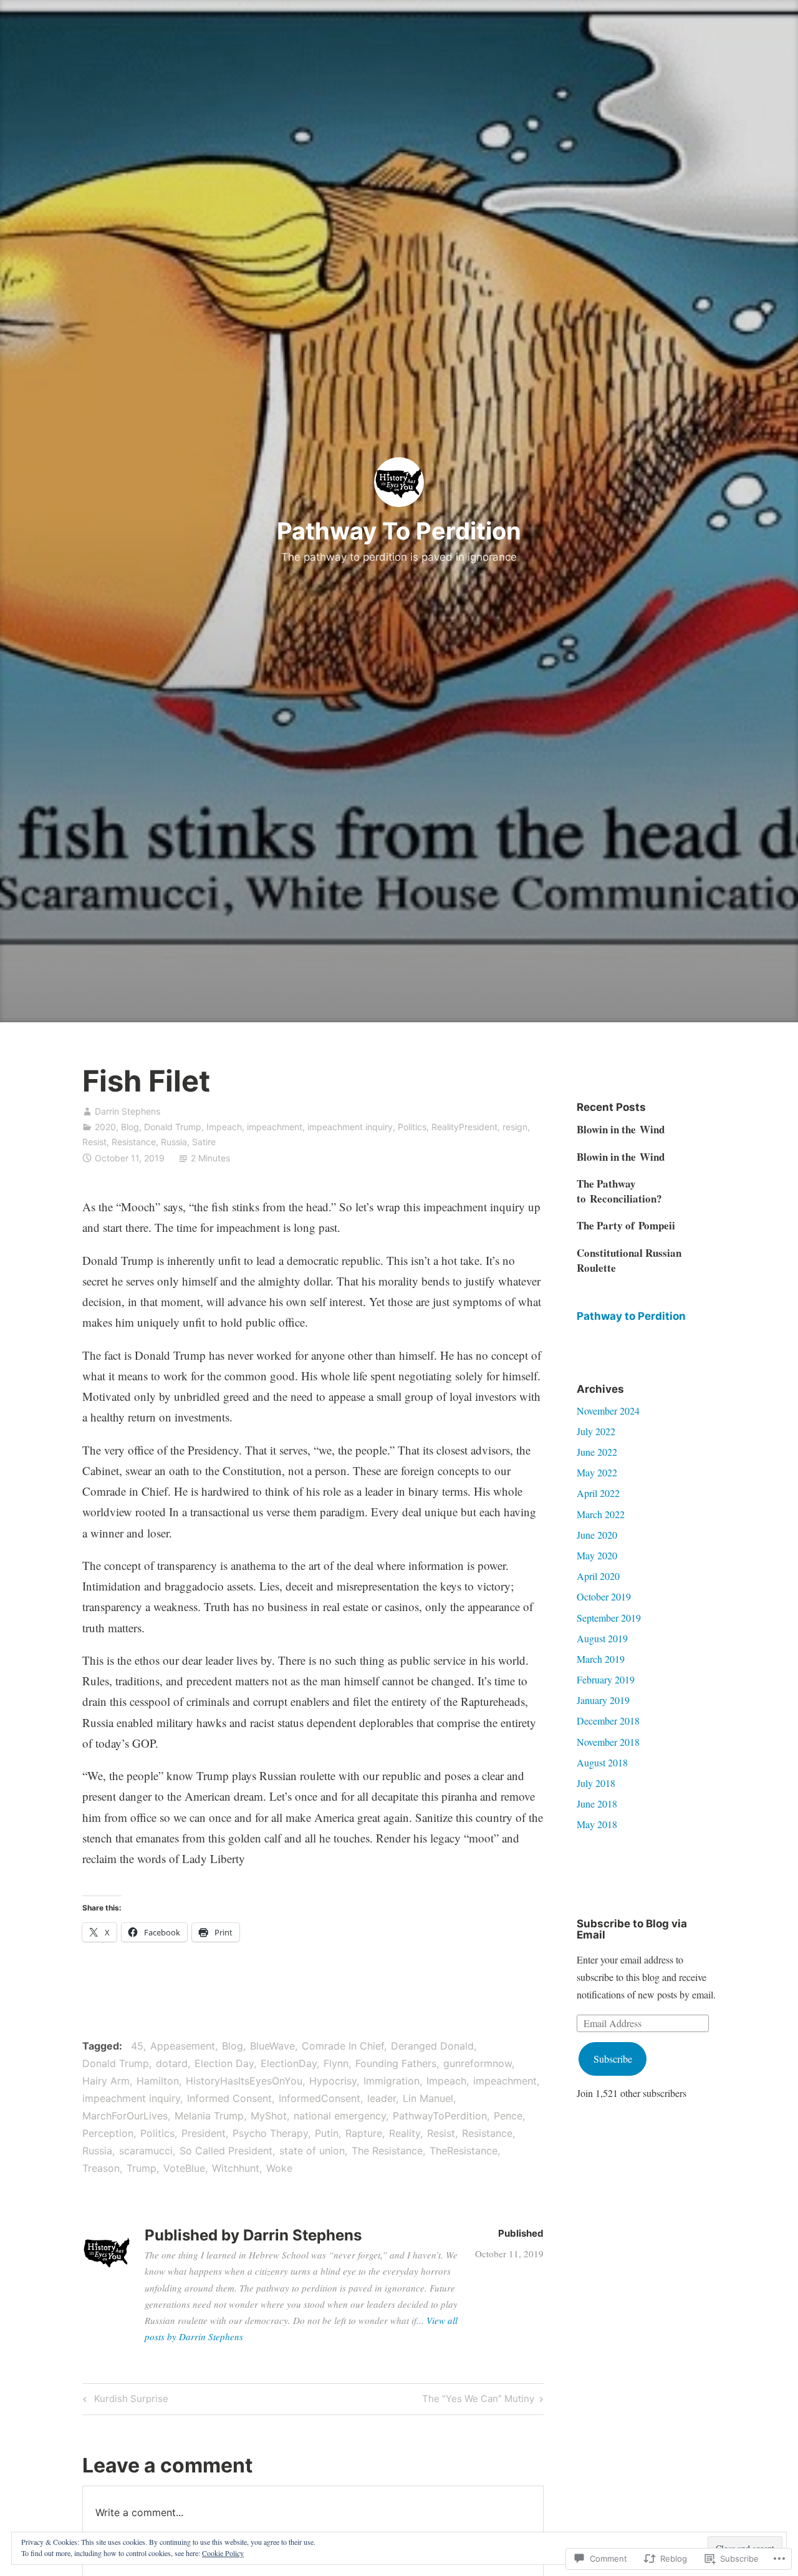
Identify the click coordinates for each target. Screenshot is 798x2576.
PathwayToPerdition (440, 2116)
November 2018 (608, 1742)
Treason (101, 2168)
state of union (312, 2151)
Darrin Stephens (127, 1111)
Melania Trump (209, 2116)
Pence (508, 2116)
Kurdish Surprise (124, 2401)
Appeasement (183, 2046)
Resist (94, 1142)
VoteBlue (184, 2168)
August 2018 (602, 1762)
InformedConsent (320, 2098)
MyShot (269, 2116)
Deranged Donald (432, 2046)
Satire (204, 1142)
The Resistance (387, 2151)
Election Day (224, 2063)
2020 (105, 1127)
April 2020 (598, 1576)
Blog (130, 1127)
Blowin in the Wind (621, 1129)
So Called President (226, 2151)
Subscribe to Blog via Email (632, 1930)
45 (137, 2046)
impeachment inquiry (350, 1127)
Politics (412, 1127)
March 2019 (601, 1659)
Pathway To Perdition (399, 531)
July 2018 (596, 1783)
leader (382, 2098)
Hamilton (158, 2081)
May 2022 (597, 1472)
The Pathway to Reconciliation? (619, 1191)
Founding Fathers (396, 2063)
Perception (108, 2133)
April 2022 (598, 1493)
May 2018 (597, 1824)
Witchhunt (236, 2168)
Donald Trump (173, 1127)
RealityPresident (464, 1127)
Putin (327, 2133)
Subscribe (613, 2059)
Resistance (134, 1142)
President (204, 2133)
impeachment (275, 1127)
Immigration (392, 2081)
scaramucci (146, 2151)
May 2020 (597, 1555)
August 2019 (602, 1638)
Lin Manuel (428, 2098)
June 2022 (597, 1452)
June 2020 (597, 1535)
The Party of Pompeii (626, 1225)
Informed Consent (229, 2098)
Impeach (224, 1127)
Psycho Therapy (270, 2133)
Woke (279, 2168)
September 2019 (609, 1618)
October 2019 (604, 1596)
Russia (174, 1142)
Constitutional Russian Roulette (629, 1260)
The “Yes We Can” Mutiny (478, 2401)
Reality (405, 2133)
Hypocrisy (333, 2081)
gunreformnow (478, 2063)
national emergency (340, 2116)
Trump (142, 2168)
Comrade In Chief (343, 2046)
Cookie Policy (223, 2553)
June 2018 (597, 1804)
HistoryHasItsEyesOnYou (244, 2081)
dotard (172, 2063)
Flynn (336, 2063)
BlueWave (272, 2046)
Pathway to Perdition (631, 1316)
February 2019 (606, 1679)
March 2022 (601, 1514)
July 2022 (596, 1431)
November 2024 (608, 1411)
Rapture (364, 2133)
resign (515, 1127)
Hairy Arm (106, 2081)
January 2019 (603, 1700)
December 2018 (608, 1721)
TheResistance (464, 2151)
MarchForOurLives (125, 2116)
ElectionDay (289, 2063)
